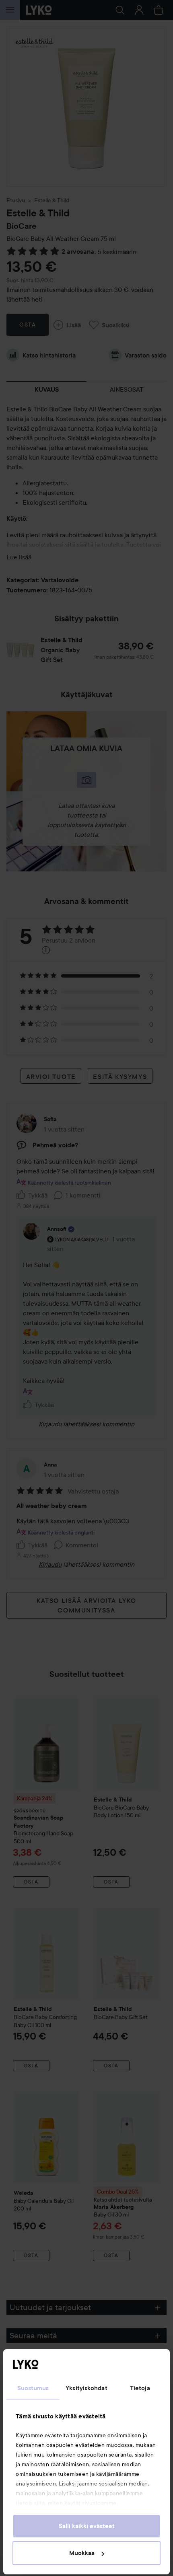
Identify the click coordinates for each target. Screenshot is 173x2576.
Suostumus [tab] (33, 2388)
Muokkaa (82, 2553)
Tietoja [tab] (140, 2388)
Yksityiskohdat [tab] (86, 2388)
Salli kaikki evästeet (87, 2526)
